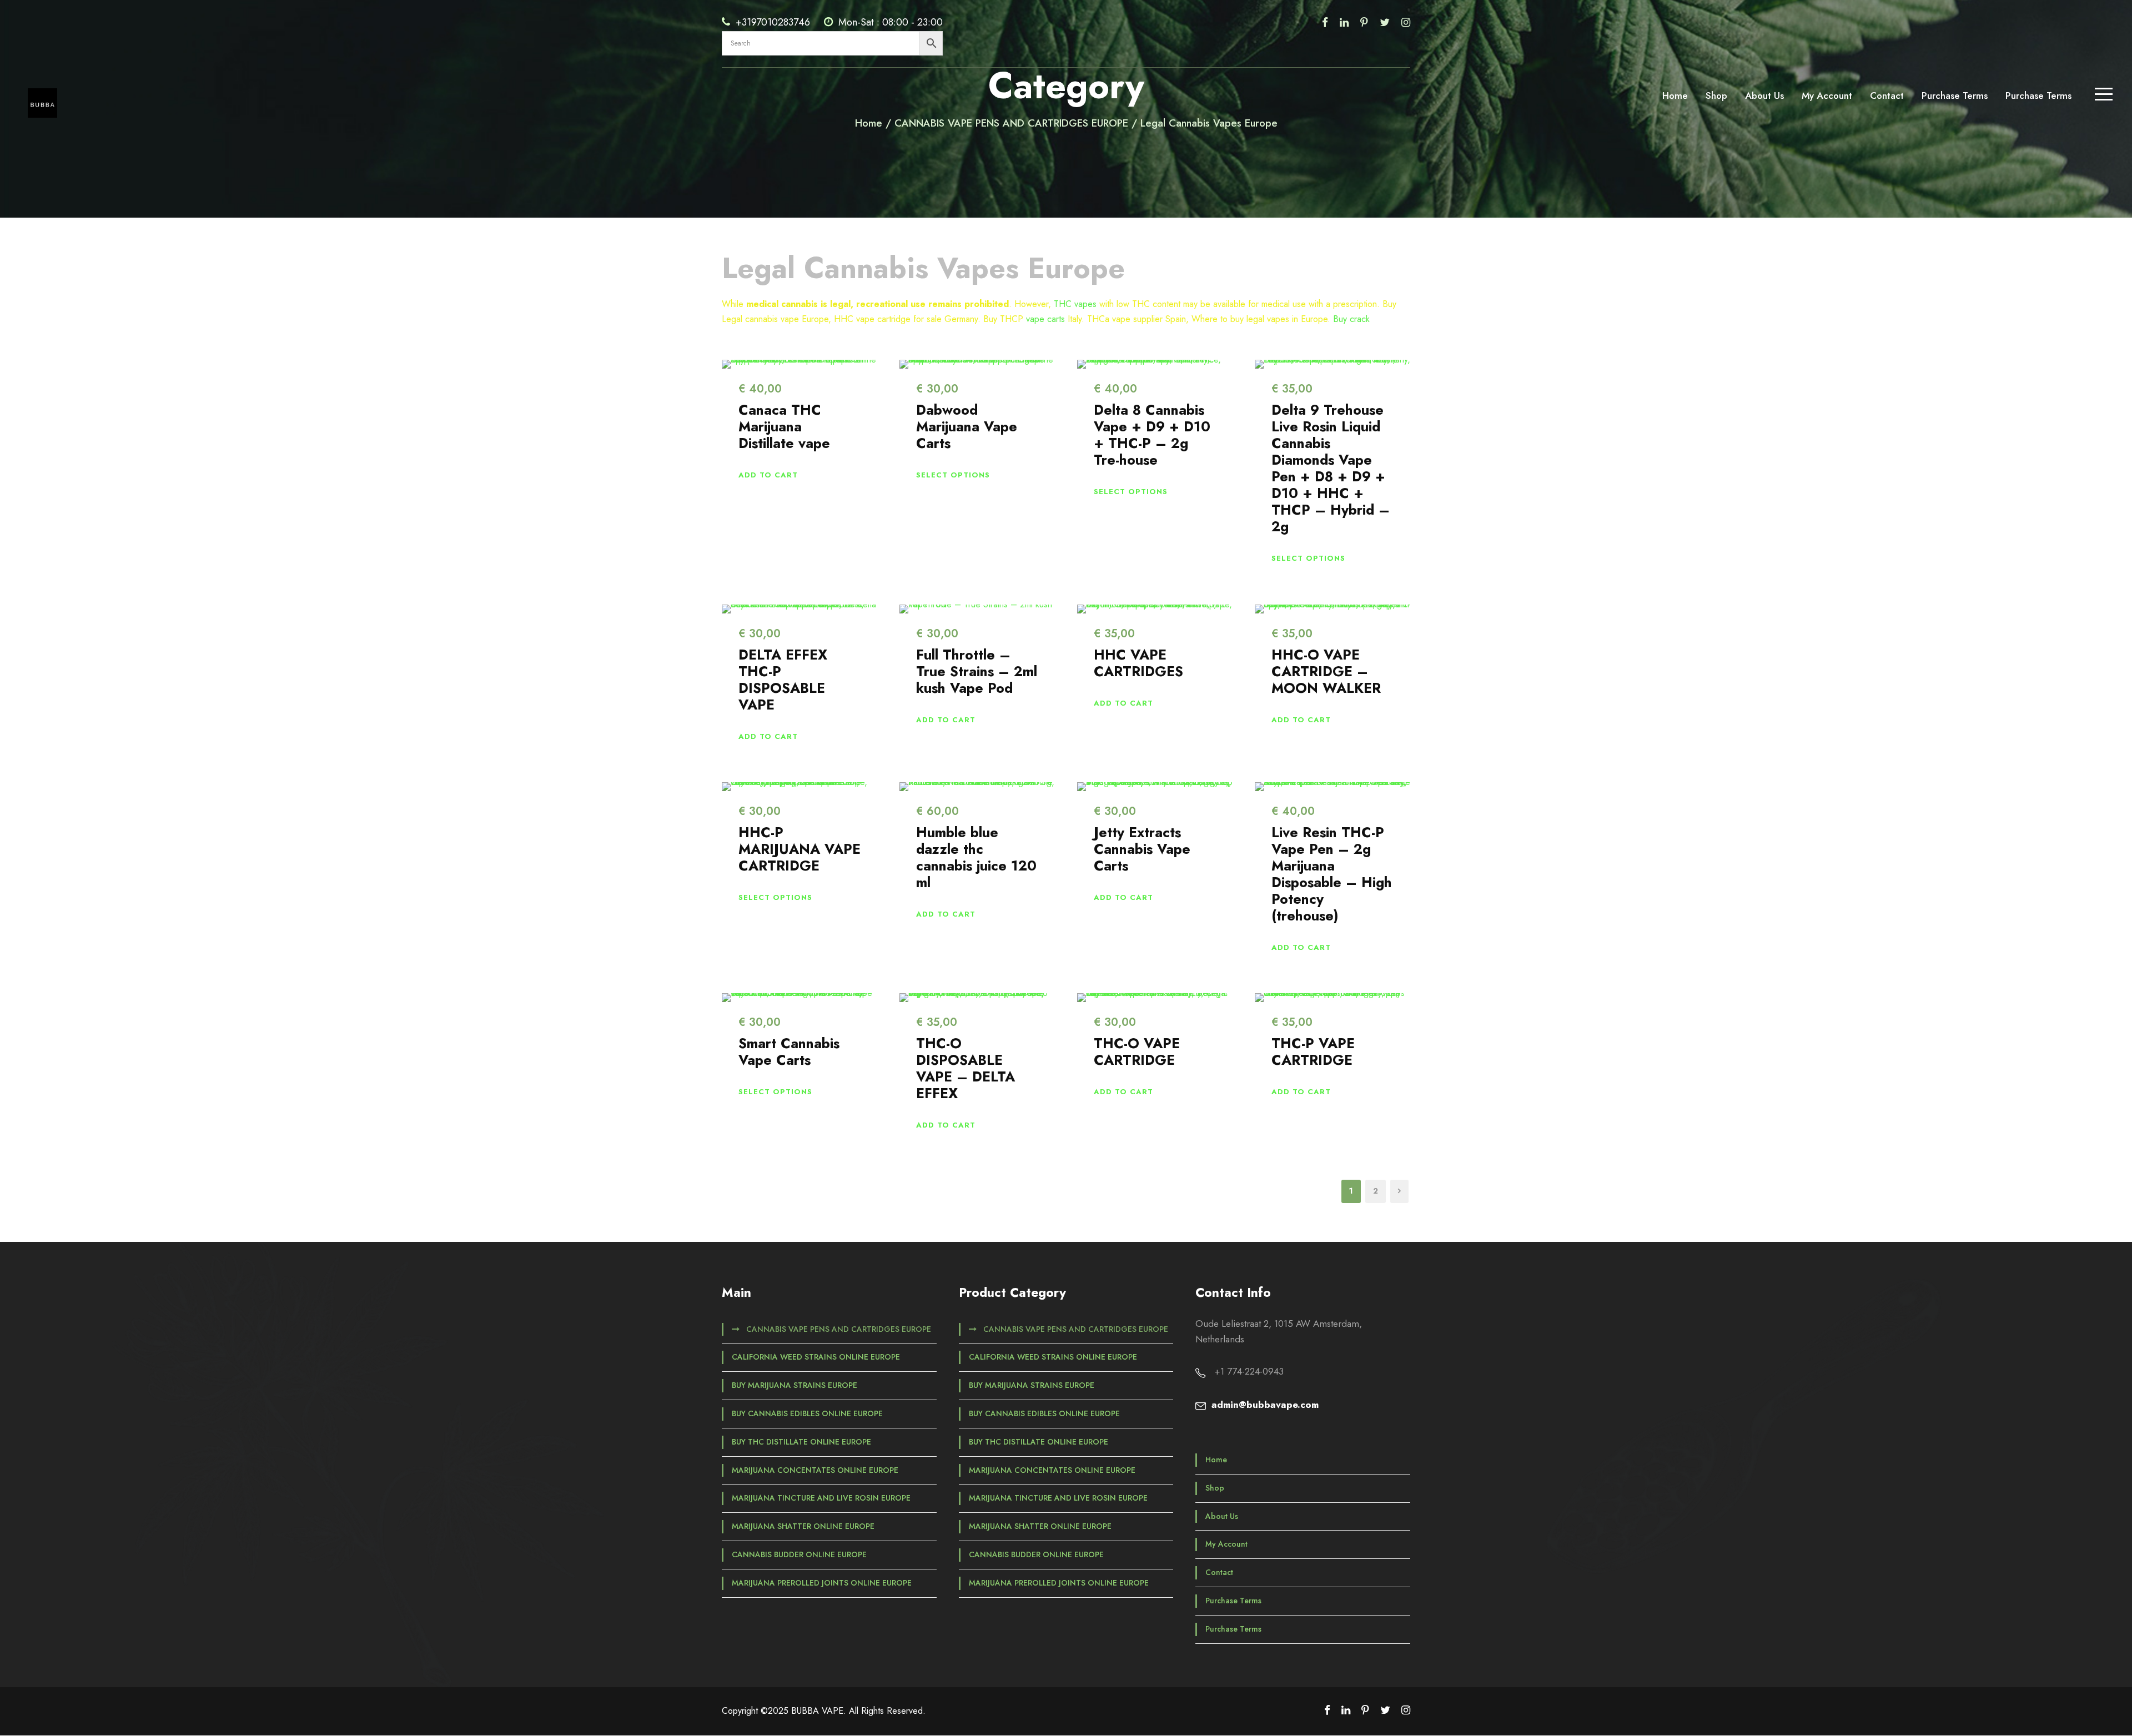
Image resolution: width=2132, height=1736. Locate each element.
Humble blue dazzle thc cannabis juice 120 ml (976, 857)
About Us (1764, 95)
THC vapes (1075, 304)
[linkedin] (1344, 22)
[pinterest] (1364, 22)
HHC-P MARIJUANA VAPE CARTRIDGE (799, 849)
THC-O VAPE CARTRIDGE (1137, 1051)
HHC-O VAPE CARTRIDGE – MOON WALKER (1326, 671)
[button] (768, 475)
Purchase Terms (1955, 95)
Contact (1887, 95)
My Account (1827, 95)
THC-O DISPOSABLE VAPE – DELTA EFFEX (966, 1068)
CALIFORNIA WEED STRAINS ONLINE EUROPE (816, 1357)
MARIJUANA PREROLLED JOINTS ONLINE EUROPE (822, 1583)
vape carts (1045, 319)
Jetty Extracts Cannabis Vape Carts (1142, 849)
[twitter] (1385, 22)
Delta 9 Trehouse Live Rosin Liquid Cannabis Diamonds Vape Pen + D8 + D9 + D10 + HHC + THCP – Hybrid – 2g (1331, 468)
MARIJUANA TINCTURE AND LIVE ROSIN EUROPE (821, 1498)
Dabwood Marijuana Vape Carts (967, 426)
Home (1675, 95)
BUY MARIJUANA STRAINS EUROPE (795, 1385)
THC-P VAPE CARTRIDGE (1313, 1051)
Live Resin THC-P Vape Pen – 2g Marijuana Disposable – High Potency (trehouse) (1332, 874)
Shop (1716, 95)
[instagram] (1406, 22)
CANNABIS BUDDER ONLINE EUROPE (799, 1554)
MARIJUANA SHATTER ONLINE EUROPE (803, 1526)
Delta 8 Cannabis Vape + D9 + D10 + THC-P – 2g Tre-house (1152, 435)
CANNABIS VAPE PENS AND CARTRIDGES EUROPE (839, 1329)
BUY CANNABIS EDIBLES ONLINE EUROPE (807, 1413)
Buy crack (1351, 319)
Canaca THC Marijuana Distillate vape (784, 426)
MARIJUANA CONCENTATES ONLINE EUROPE (815, 1470)
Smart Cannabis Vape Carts (789, 1051)
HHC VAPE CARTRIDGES (1138, 663)
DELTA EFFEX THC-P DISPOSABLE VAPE (783, 680)
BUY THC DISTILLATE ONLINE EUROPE (801, 1442)
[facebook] (1325, 22)
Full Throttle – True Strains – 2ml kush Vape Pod (977, 671)
